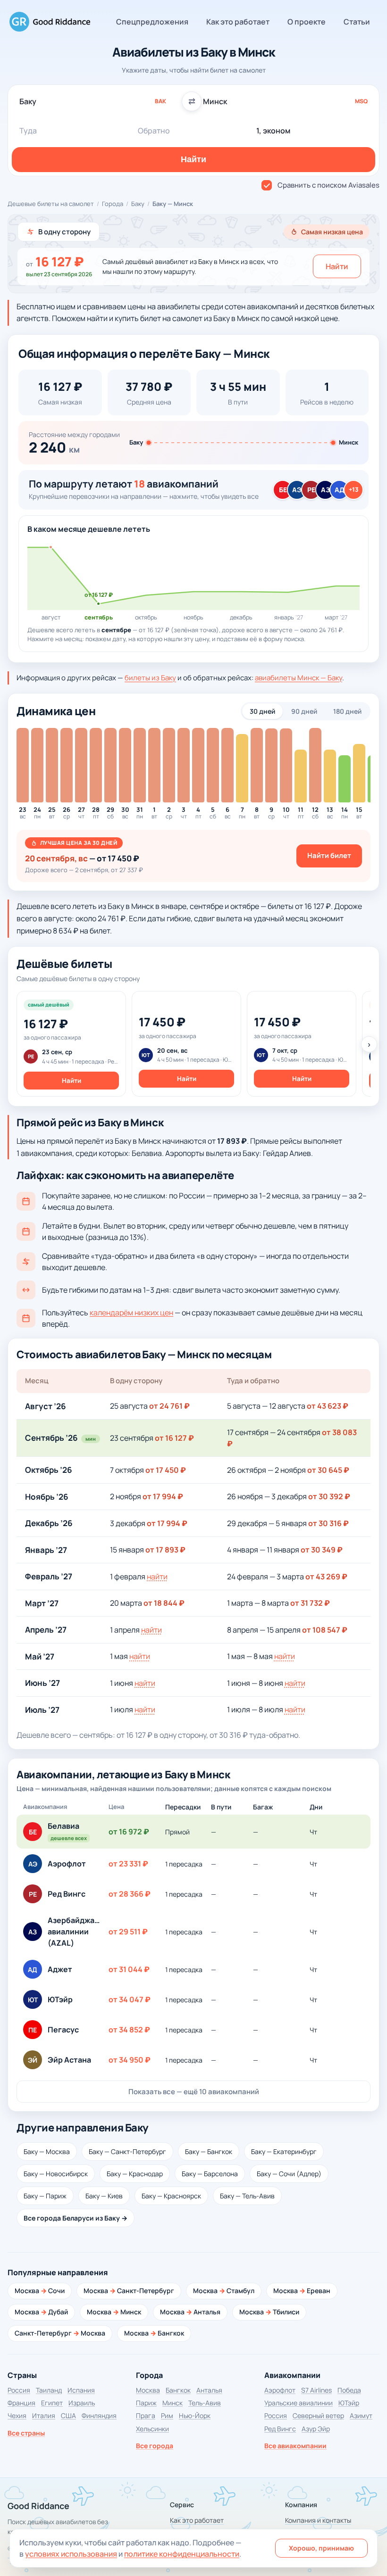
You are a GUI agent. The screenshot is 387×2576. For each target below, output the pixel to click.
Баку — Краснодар (135, 2174)
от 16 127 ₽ (174, 1438)
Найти (337, 266)
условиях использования (71, 2554)
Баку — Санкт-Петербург (127, 2151)
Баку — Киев (104, 2196)
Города (113, 204)
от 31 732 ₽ (310, 1603)
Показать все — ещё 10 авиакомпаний (194, 2092)
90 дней (304, 711)
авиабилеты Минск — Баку (299, 678)
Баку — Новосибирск (56, 2174)
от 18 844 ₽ (164, 1603)
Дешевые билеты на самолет (51, 204)
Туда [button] (28, 131)
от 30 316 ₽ (328, 1523)
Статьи (357, 22)
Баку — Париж (45, 2196)
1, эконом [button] (273, 131)
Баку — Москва (47, 2151)
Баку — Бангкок (209, 2151)
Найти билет (329, 855)
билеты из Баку (150, 678)
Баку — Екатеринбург (284, 2151)
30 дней (262, 711)
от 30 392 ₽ (329, 1496)
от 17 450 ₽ (166, 1470)
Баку (138, 204)
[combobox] (102, 101)
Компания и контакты (318, 2520)
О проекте (307, 22)
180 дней (347, 711)
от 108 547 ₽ (325, 1630)
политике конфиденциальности (182, 2554)
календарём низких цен (131, 1313)
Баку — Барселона (210, 2174)
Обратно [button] (154, 131)
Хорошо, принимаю (321, 2548)
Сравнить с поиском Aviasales (328, 185)
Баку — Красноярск (171, 2196)
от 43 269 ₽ (326, 1577)
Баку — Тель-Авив (247, 2196)
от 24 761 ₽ (169, 1406)
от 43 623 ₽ (328, 1406)
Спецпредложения (152, 22)
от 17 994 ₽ (163, 1496)
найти (157, 1577)
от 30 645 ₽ (328, 1470)
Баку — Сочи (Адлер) (289, 2174)
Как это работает (238, 22)
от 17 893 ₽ (165, 1550)
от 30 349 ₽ (322, 1550)
